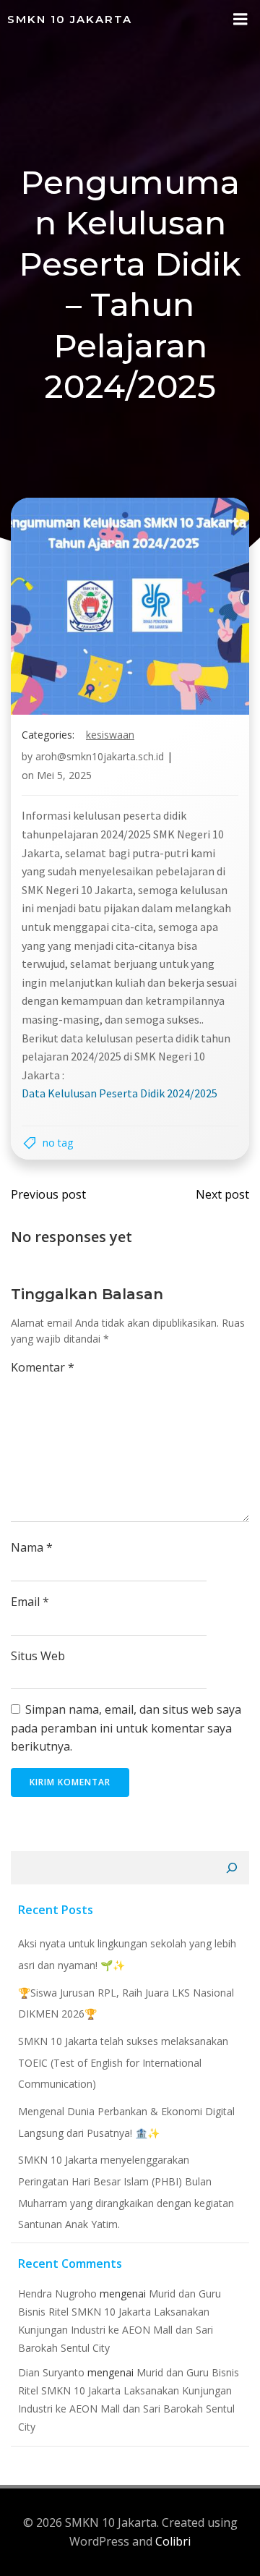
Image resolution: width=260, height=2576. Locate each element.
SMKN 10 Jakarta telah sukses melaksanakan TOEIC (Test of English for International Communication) (123, 2062)
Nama (32, 1547)
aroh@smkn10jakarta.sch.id (100, 756)
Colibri (173, 2541)
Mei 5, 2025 (64, 775)
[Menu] (240, 20)
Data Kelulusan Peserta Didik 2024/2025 (120, 1093)
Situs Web (38, 1656)
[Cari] (232, 1868)
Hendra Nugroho (57, 2294)
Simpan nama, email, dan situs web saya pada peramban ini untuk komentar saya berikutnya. (126, 1728)
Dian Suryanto (51, 2372)
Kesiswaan (110, 735)
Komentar (43, 1367)
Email (30, 1602)
